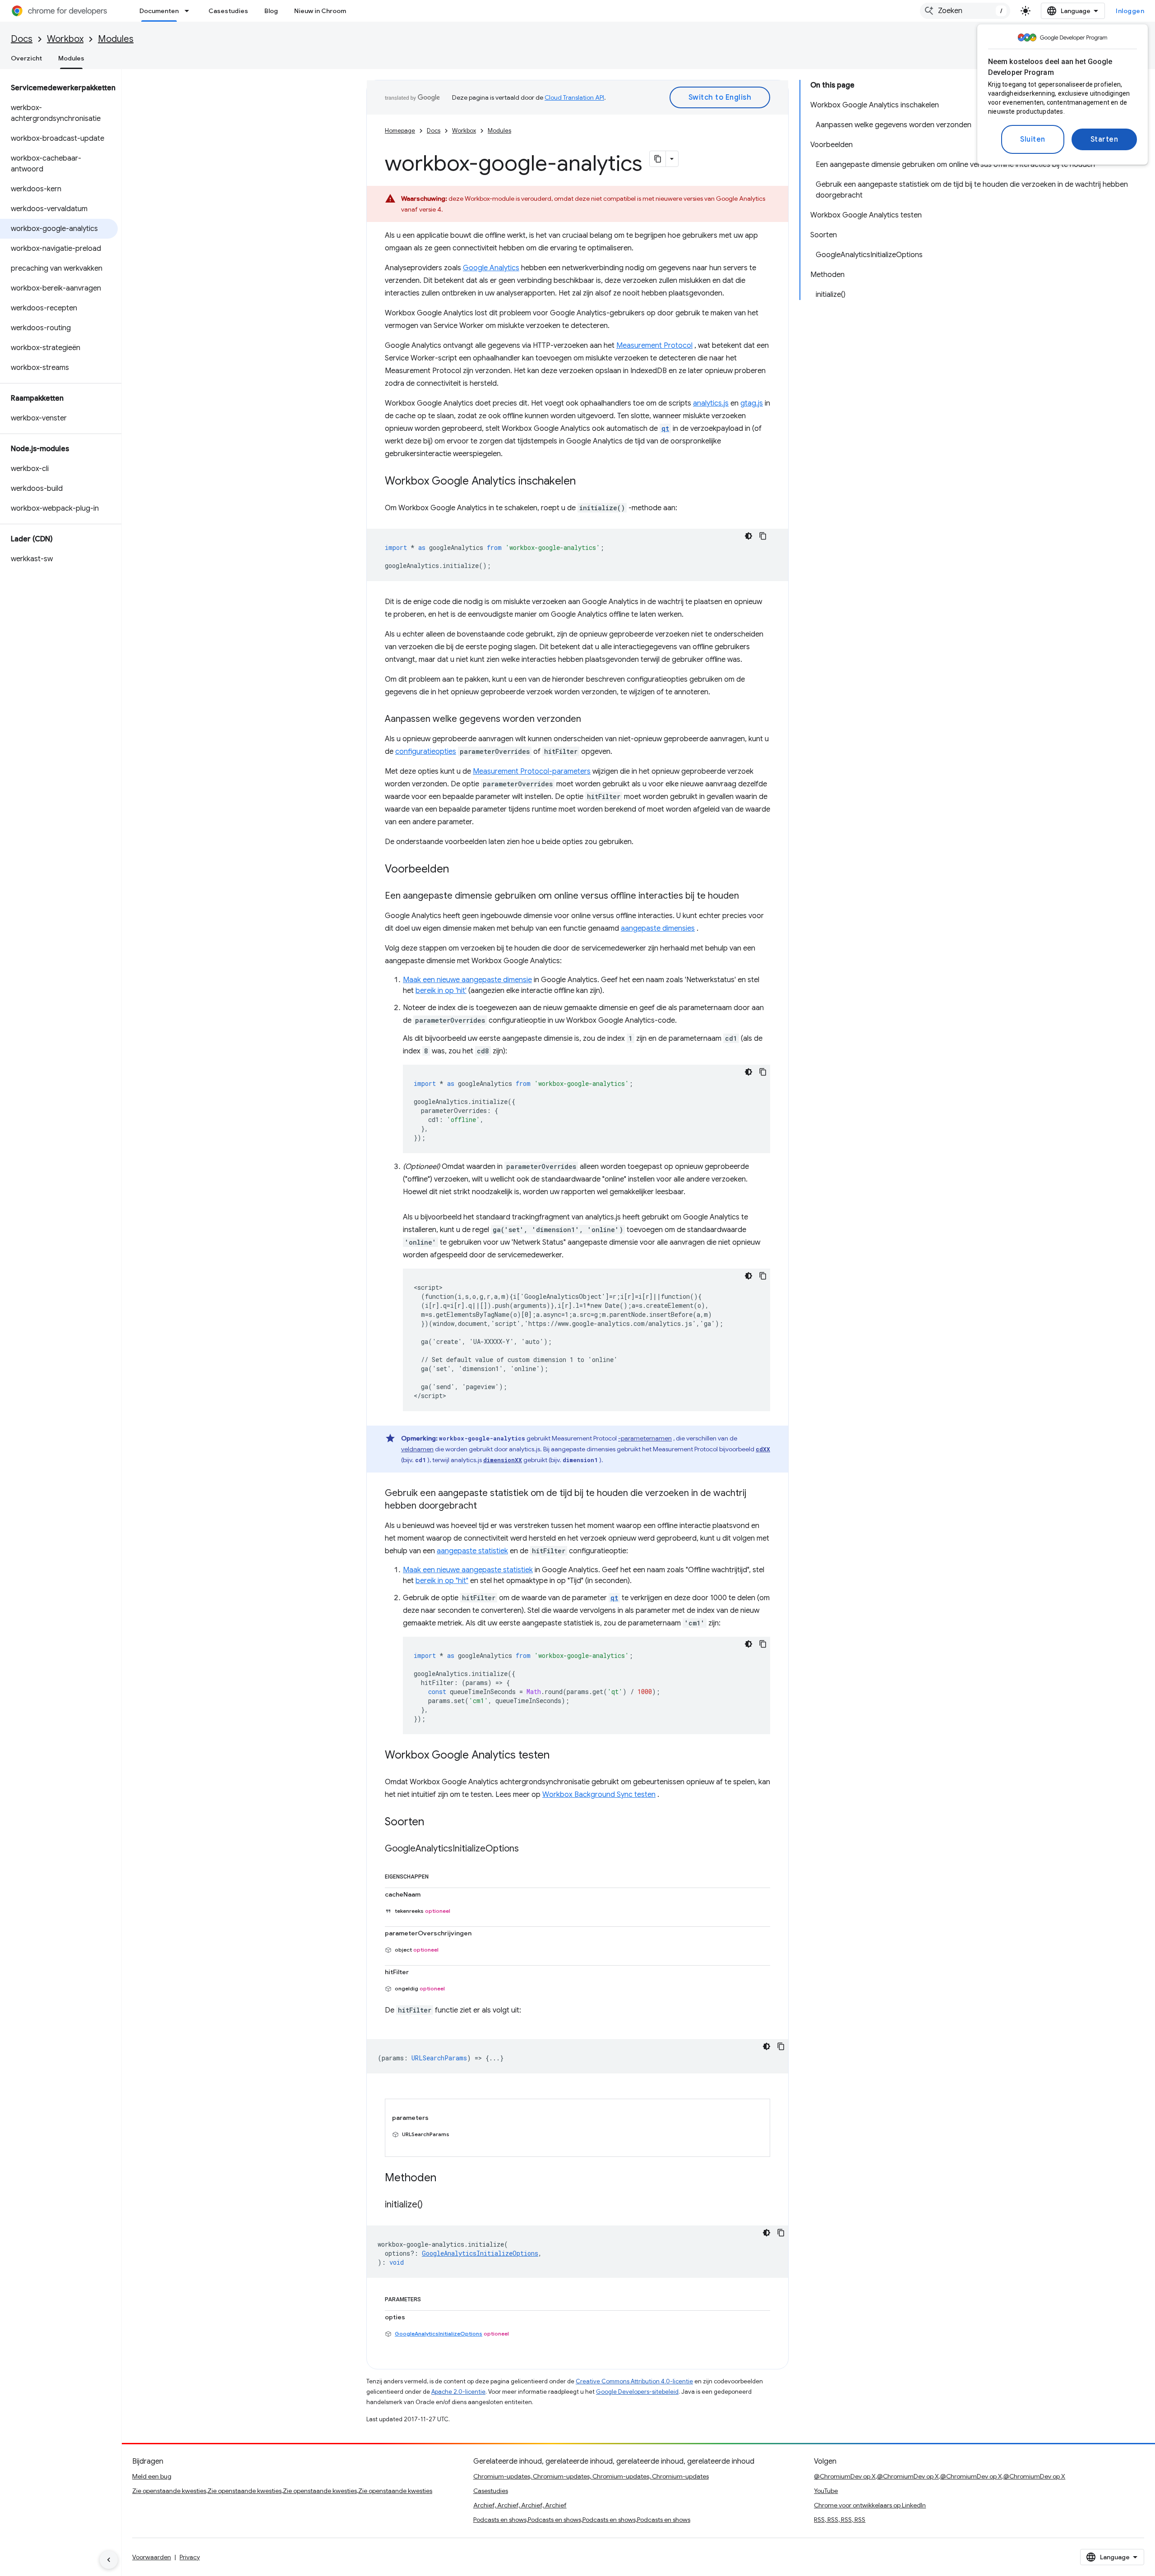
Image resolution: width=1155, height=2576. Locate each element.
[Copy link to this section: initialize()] (432, 2205)
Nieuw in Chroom (320, 11)
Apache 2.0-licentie (458, 2392)
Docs (22, 39)
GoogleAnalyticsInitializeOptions (439, 2334)
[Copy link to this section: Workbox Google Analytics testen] (559, 1756)
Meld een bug (152, 2476)
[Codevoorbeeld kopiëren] (763, 536)
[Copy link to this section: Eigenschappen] (439, 1875)
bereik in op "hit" (442, 1581)
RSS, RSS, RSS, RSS (840, 2520)
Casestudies (228, 11)
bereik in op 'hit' (441, 991)
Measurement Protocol (654, 346)
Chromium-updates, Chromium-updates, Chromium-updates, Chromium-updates (591, 2476)
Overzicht (26, 58)
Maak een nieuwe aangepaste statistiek (468, 1570)
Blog (271, 11)
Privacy (190, 2557)
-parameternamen (645, 1438)
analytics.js (711, 403)
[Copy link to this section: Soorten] (433, 1823)
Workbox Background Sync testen (599, 1795)
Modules (116, 39)
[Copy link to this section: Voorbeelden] (461, 870)
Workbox (65, 39)
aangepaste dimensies (658, 928)
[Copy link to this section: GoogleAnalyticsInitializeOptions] (528, 1849)
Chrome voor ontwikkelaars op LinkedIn (870, 2505)
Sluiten (1033, 139)
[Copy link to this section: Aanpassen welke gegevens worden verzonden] (590, 720)
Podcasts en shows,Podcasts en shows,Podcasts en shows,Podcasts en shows (582, 2520)
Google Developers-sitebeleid (637, 2392)
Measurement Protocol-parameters (532, 771)
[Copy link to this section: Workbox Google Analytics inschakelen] (585, 482)
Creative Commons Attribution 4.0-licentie (634, 2381)
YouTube (826, 2491)
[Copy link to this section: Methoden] (445, 2179)
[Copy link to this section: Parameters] (431, 2298)
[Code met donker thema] (748, 536)
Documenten (159, 11)
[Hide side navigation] (109, 2560)
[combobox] (965, 11)
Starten (1104, 139)
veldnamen (417, 1449)
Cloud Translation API (574, 97)
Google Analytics (491, 268)
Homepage (400, 131)
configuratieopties (426, 752)
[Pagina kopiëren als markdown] (658, 159)
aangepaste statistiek (472, 1551)
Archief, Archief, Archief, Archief (520, 2505)
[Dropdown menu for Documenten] (189, 11)
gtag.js (752, 403)
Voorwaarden (152, 2557)
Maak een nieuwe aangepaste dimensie (467, 980)
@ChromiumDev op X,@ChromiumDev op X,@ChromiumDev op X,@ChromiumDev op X (940, 2476)
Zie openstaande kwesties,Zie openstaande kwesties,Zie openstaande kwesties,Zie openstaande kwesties (282, 2491)
